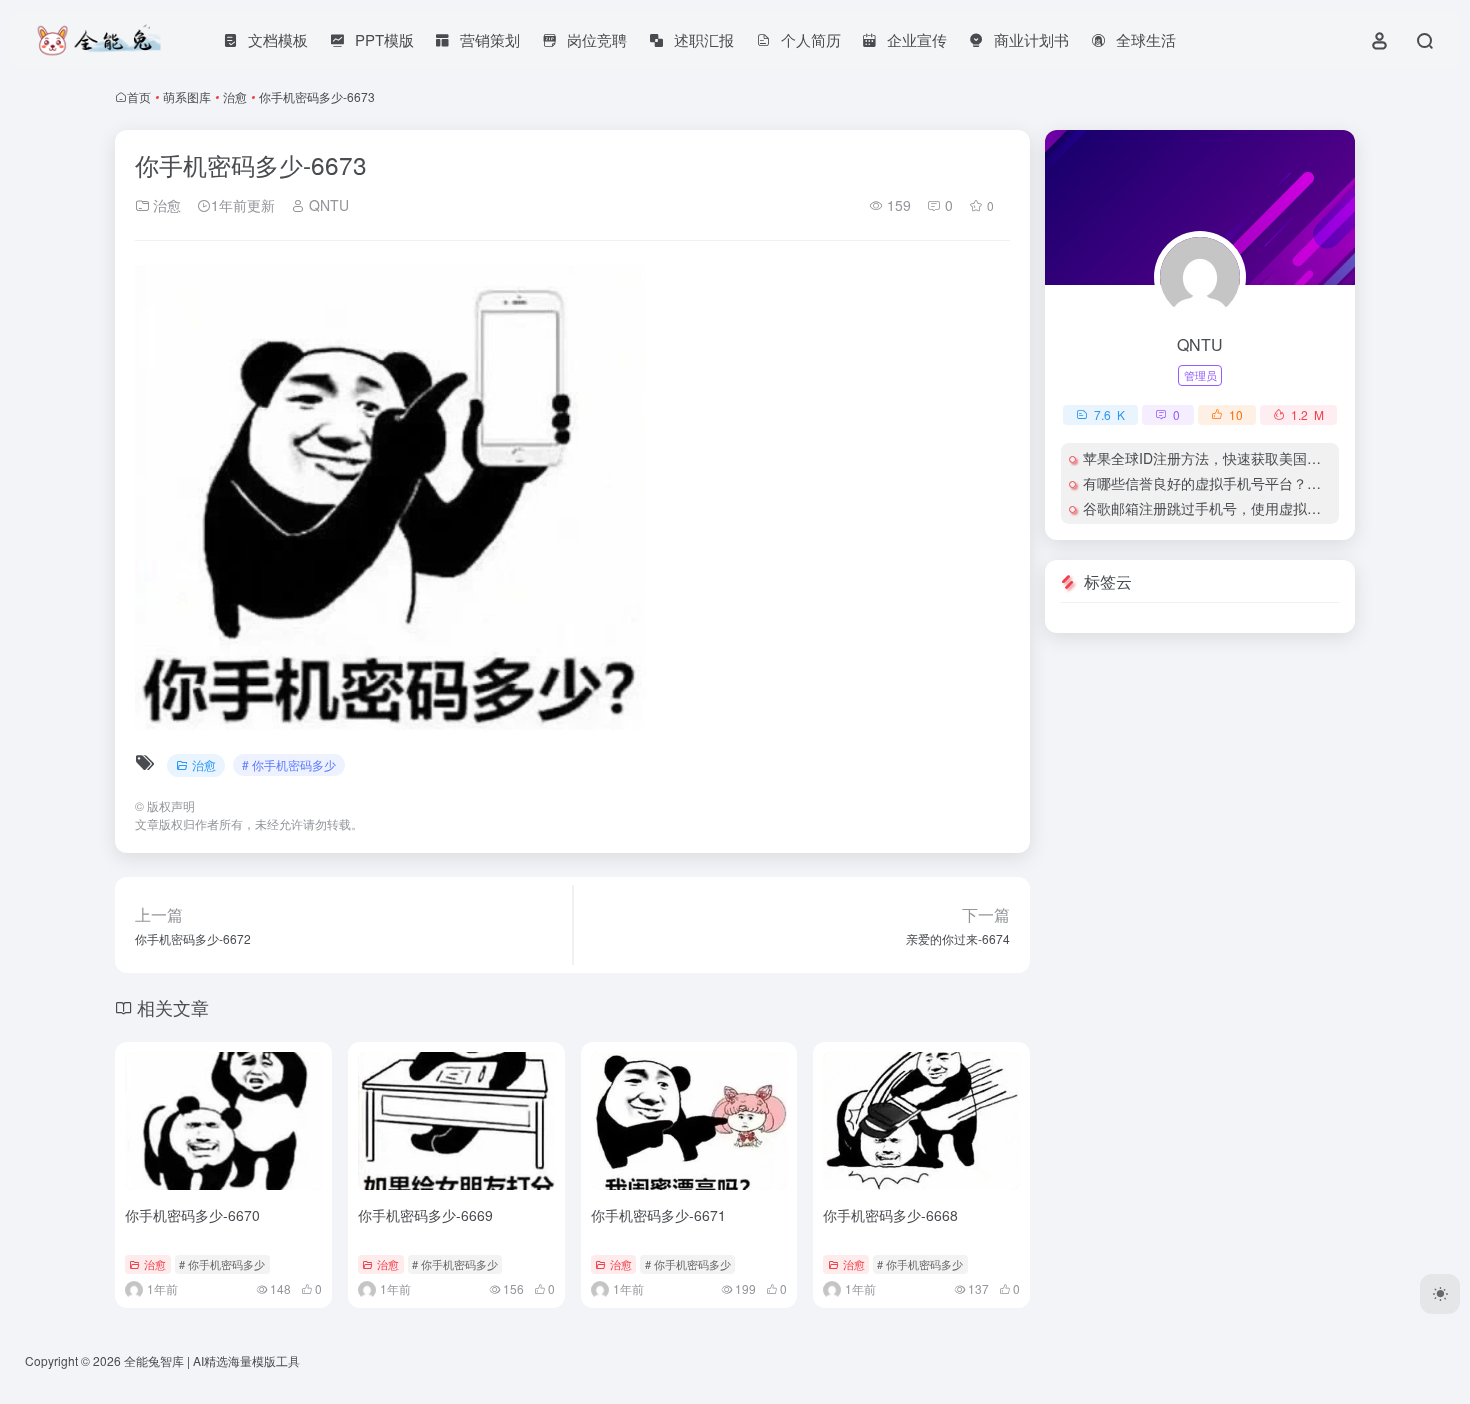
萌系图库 (187, 96)
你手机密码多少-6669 (425, 1215)
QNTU (327, 205)
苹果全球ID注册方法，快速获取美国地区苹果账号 (1237, 458)
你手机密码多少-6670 (192, 1215)
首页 (139, 96)
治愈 (235, 96)
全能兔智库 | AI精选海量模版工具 (212, 1360)
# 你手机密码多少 (289, 764)
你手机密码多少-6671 (658, 1215)
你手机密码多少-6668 (890, 1215)
